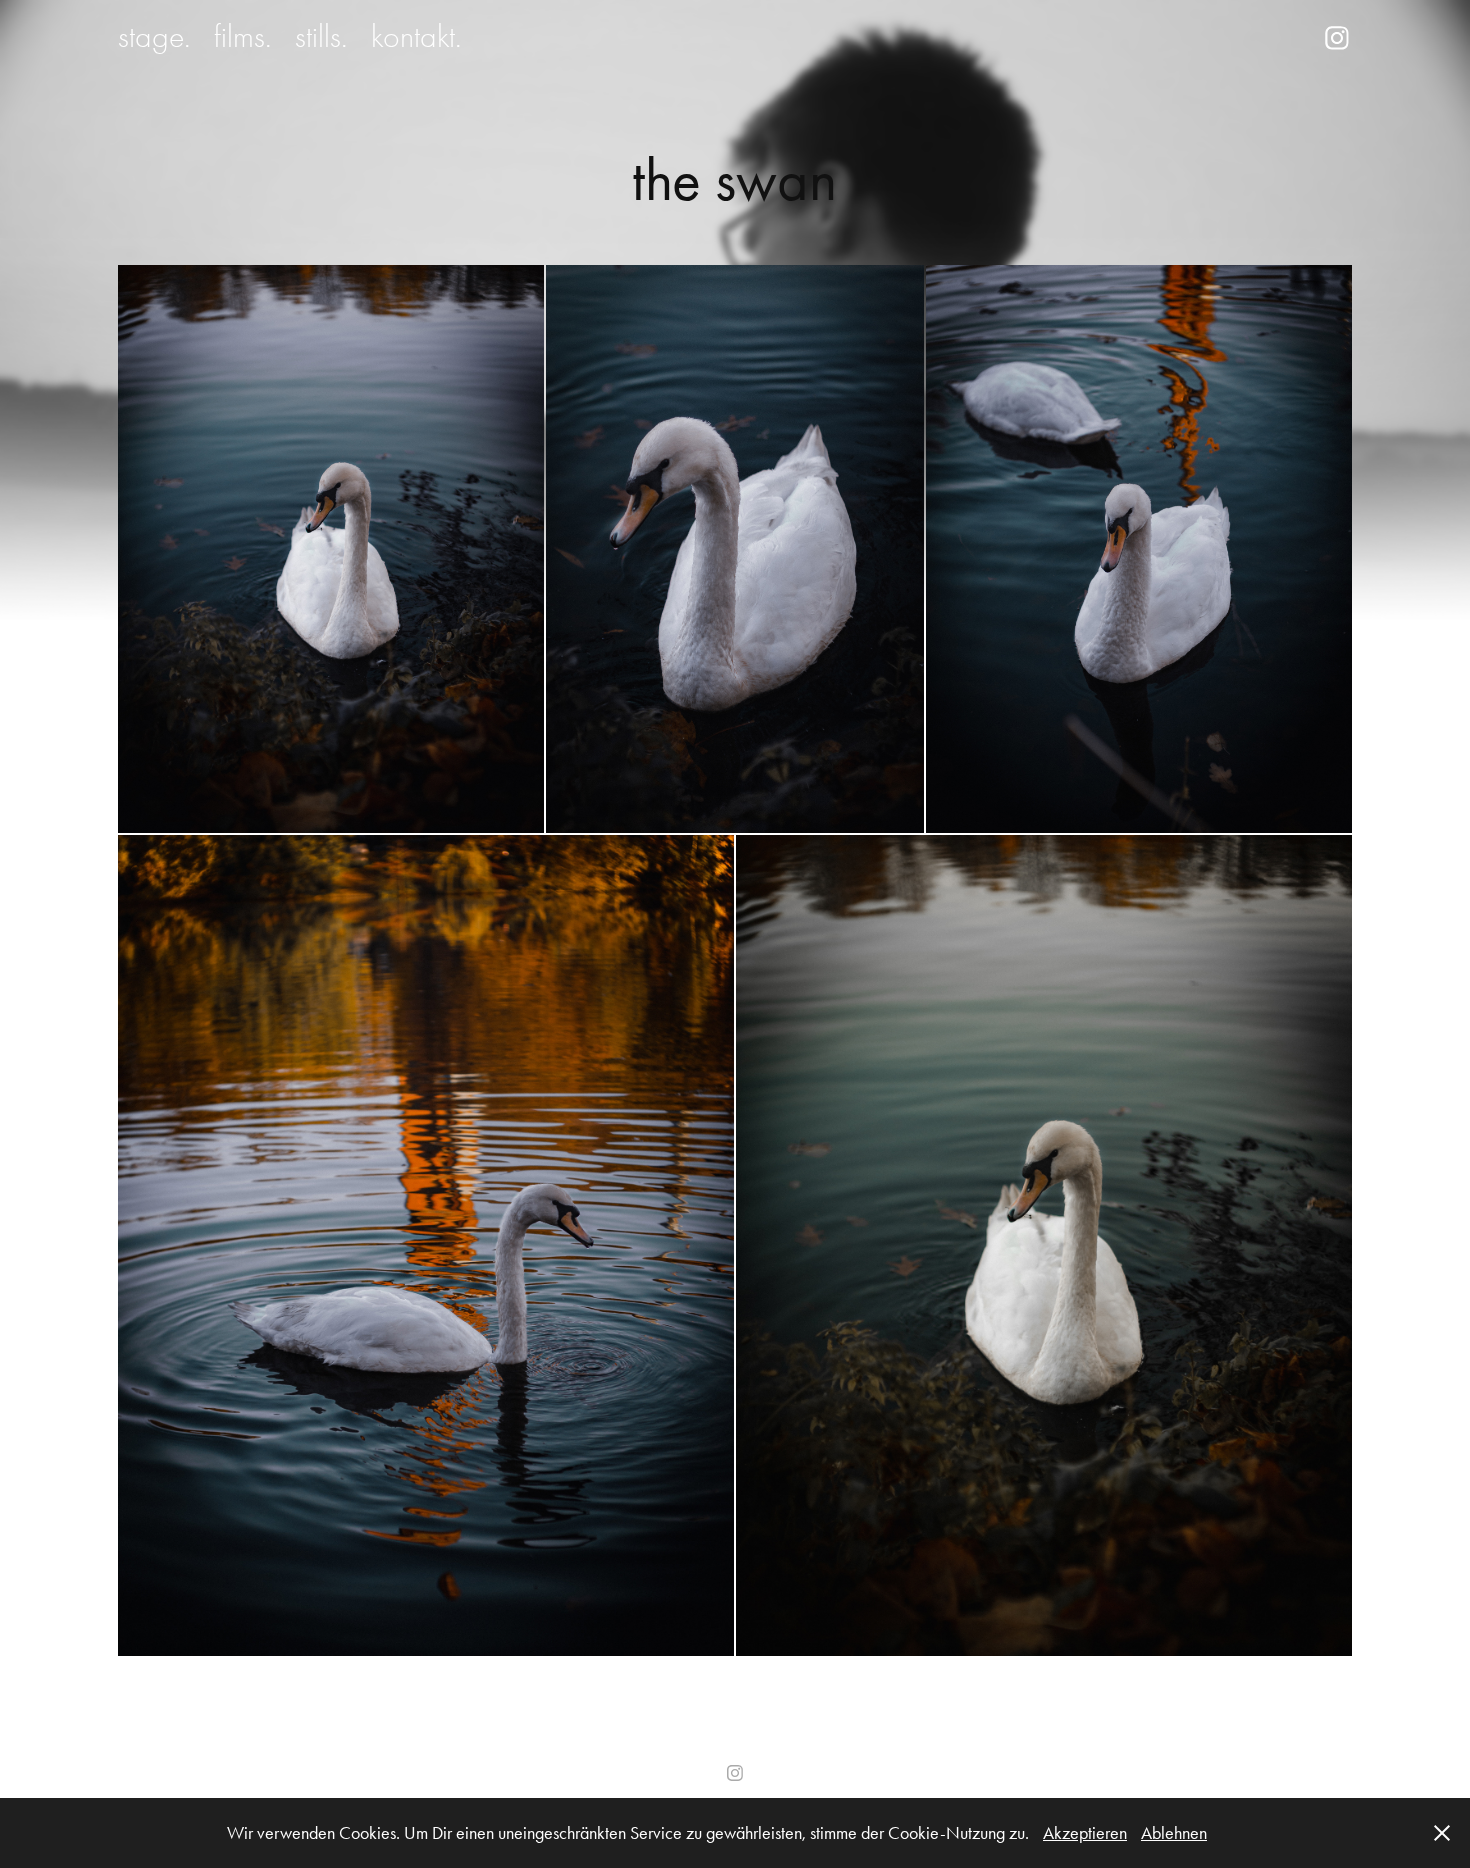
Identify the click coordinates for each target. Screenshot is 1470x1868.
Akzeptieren (1085, 1833)
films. (242, 36)
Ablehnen (1174, 1833)
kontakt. (416, 36)
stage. (154, 36)
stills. (321, 36)
